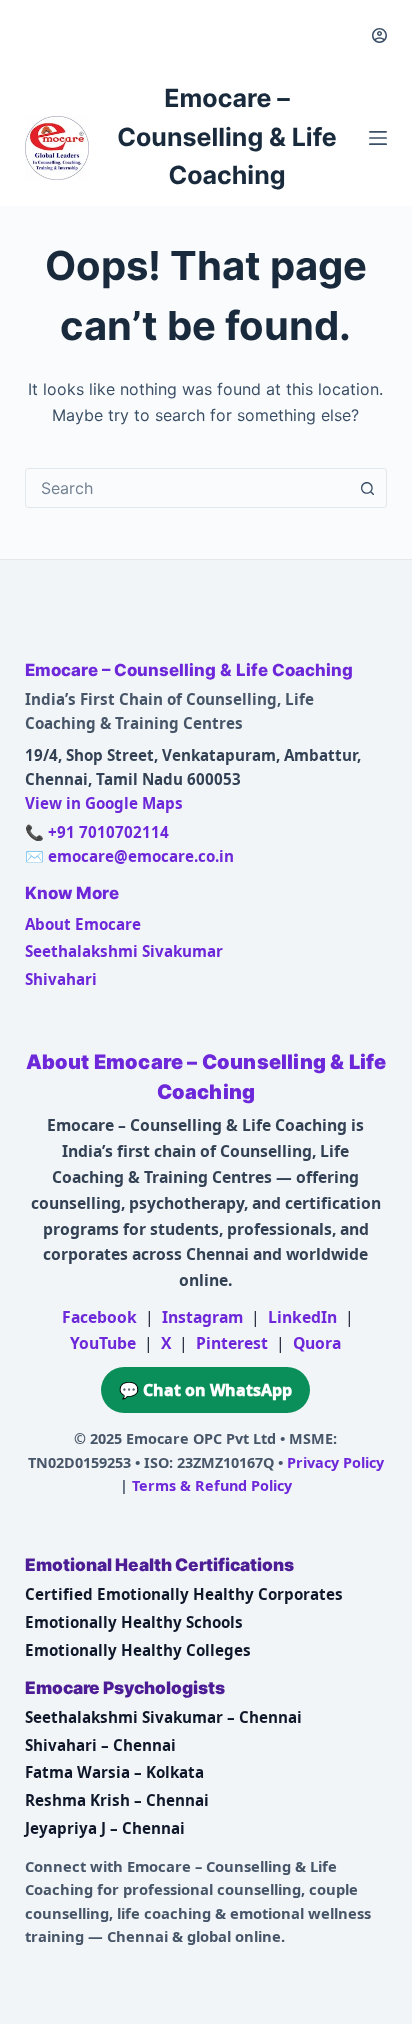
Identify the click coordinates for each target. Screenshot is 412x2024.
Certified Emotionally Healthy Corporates (184, 1594)
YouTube (103, 1343)
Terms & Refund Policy (212, 1485)
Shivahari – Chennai (100, 1745)
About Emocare (83, 924)
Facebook (99, 1317)
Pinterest (232, 1343)
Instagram (202, 1317)
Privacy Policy (335, 1462)
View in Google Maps (104, 803)
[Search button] (367, 488)
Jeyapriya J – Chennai (105, 1828)
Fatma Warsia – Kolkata (114, 1772)
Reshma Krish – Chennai (117, 1800)
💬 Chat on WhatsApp (205, 1390)
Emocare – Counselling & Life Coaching (227, 137)
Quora (317, 1343)
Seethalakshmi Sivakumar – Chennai (163, 1717)
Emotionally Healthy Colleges (138, 1650)
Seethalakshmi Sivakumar (124, 951)
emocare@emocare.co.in (141, 856)
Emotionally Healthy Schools (134, 1622)
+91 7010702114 (108, 832)
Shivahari (61, 979)
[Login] (379, 35)
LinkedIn (302, 1317)
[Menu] (378, 138)
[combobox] (187, 488)
